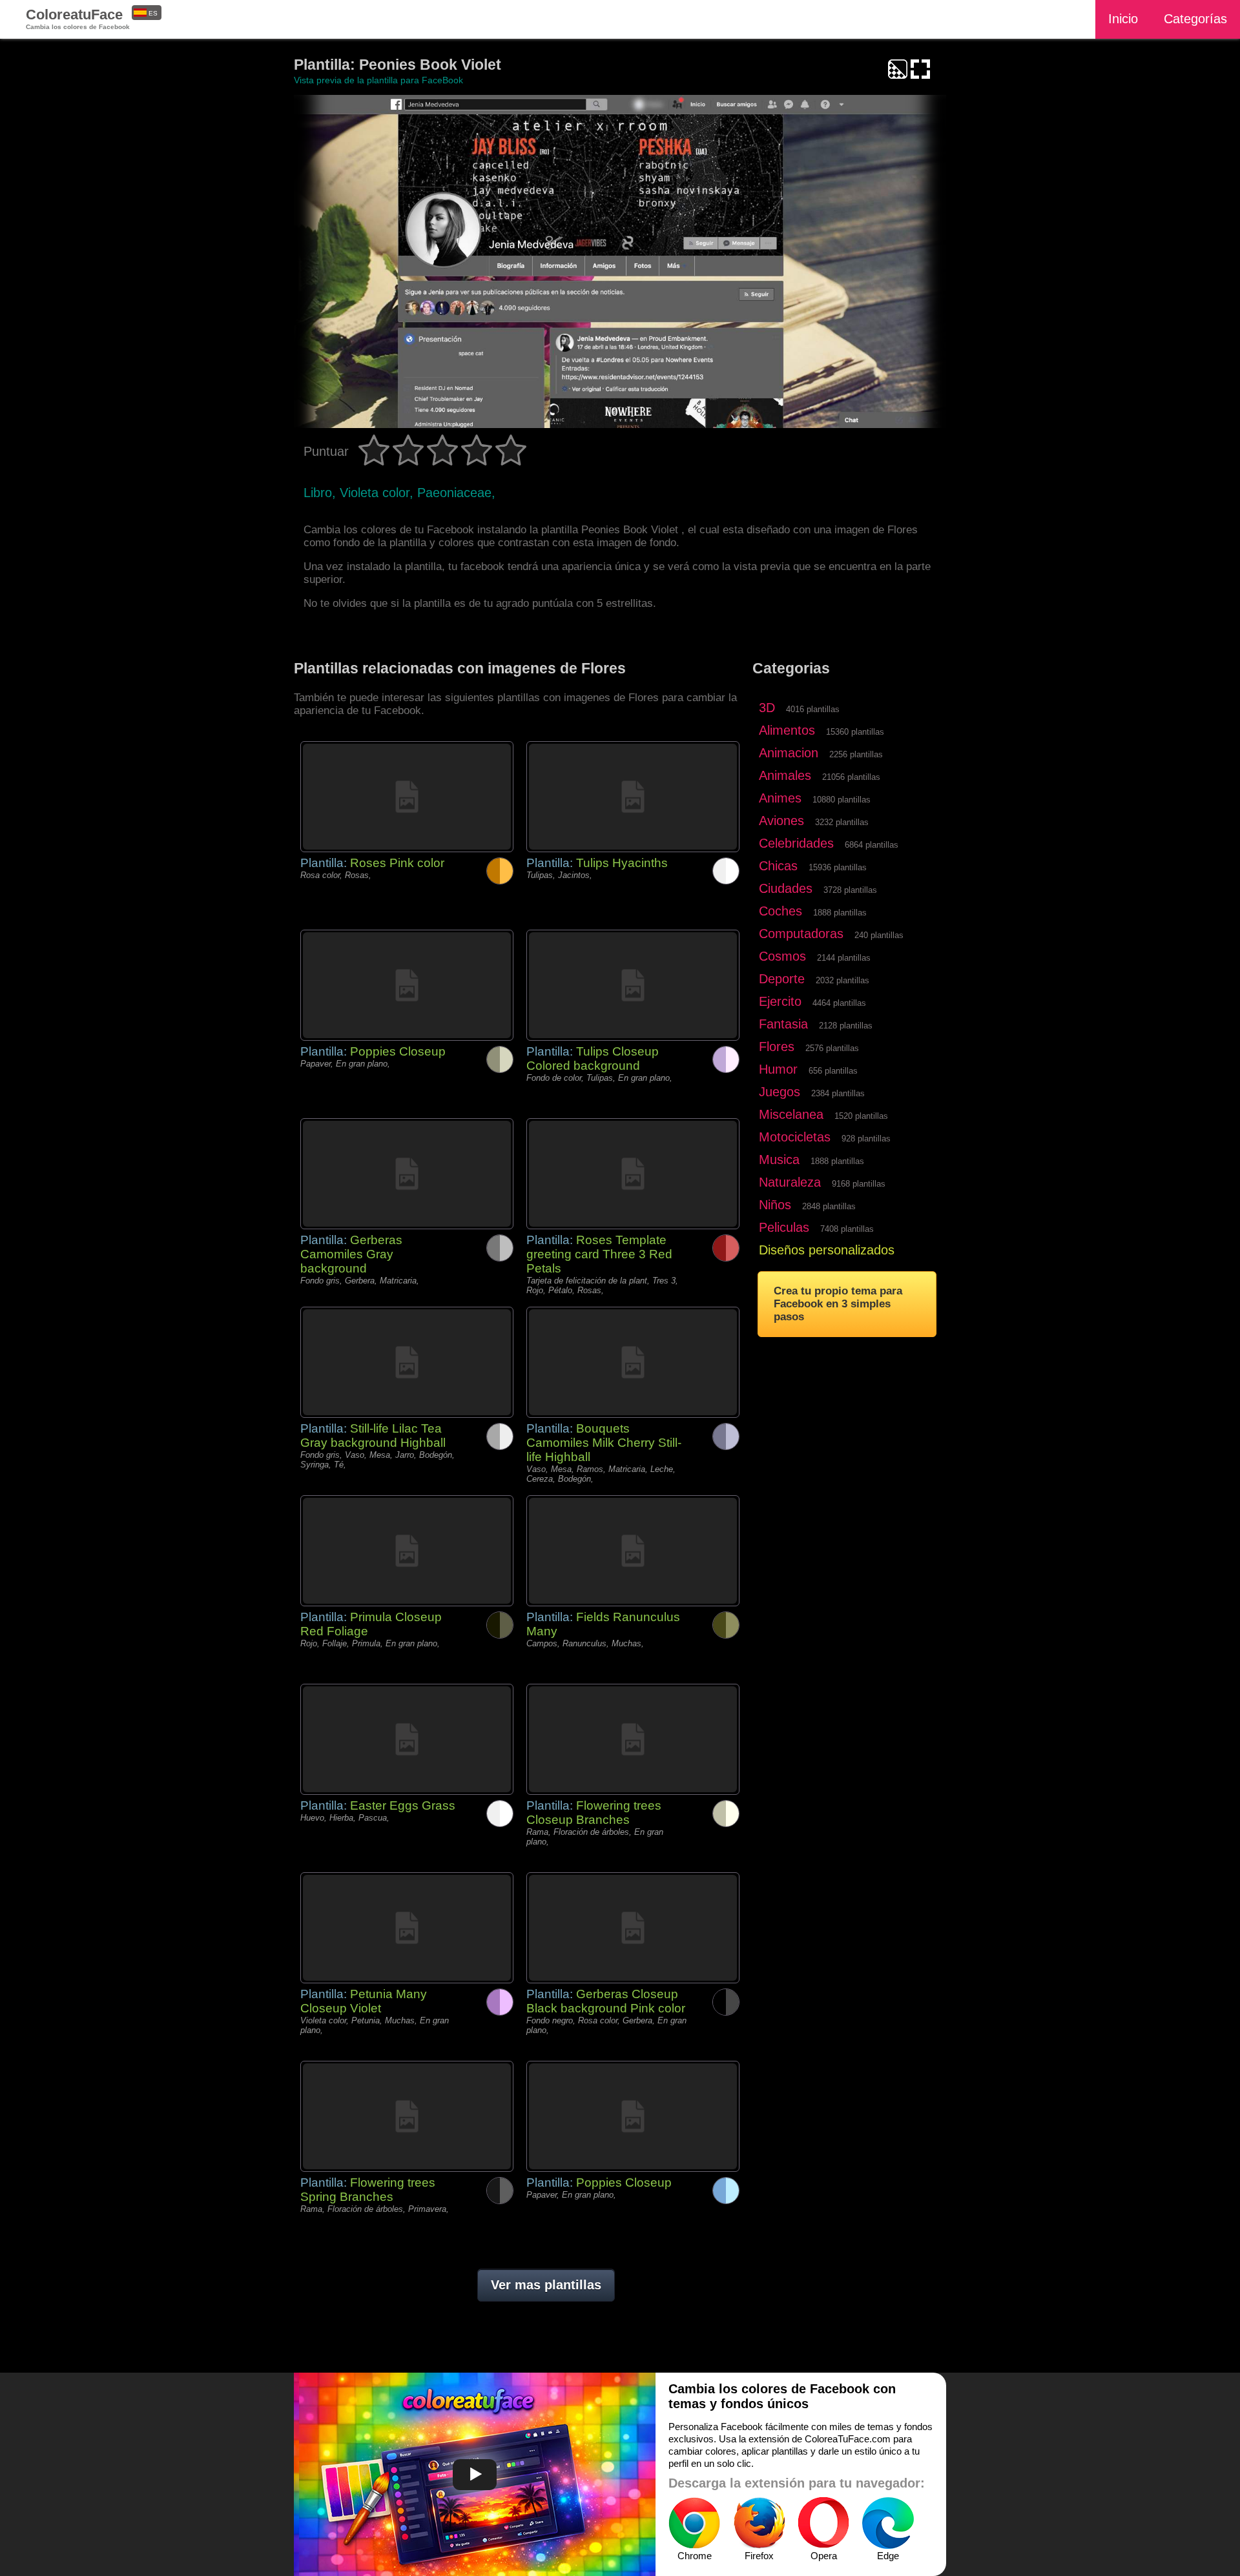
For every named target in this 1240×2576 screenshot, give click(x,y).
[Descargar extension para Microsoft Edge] (888, 2523)
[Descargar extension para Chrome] (694, 2523)
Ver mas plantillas (546, 2285)
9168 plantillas (859, 1184)
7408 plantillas (847, 1229)
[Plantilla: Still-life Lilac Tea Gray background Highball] (407, 1362)
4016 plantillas (813, 709)
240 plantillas (879, 935)
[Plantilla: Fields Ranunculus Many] (633, 1551)
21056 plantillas (851, 777)
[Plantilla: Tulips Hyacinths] (633, 797)
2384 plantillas (838, 1093)
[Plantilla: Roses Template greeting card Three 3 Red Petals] (633, 1174)
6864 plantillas (872, 845)
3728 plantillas (850, 890)
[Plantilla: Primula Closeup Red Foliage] (407, 1551)
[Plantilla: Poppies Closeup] (407, 985)
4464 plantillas (839, 1003)
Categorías (1195, 19)
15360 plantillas (855, 732)
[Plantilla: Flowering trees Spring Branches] (407, 2116)
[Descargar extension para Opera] (823, 2523)
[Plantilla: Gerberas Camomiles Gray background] (407, 1174)
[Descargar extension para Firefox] (759, 2523)
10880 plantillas (842, 800)
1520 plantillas (861, 1116)
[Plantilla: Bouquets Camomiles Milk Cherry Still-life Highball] (633, 1362)
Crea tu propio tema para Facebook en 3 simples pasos (838, 1304)
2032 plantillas (842, 980)
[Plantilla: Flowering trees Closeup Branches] (633, 1739)
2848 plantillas (829, 1206)
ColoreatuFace (78, 18)
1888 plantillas (840, 913)
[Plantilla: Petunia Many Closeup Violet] (407, 1928)
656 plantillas (833, 1071)
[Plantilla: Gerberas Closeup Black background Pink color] (633, 1928)
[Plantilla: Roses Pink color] (407, 797)
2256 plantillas (856, 754)
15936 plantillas (838, 867)
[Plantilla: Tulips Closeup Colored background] (633, 985)
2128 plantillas (846, 1026)
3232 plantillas (842, 822)
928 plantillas (866, 1139)
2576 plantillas (832, 1048)
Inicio (1123, 19)
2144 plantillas (844, 958)
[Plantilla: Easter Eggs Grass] (407, 1739)
